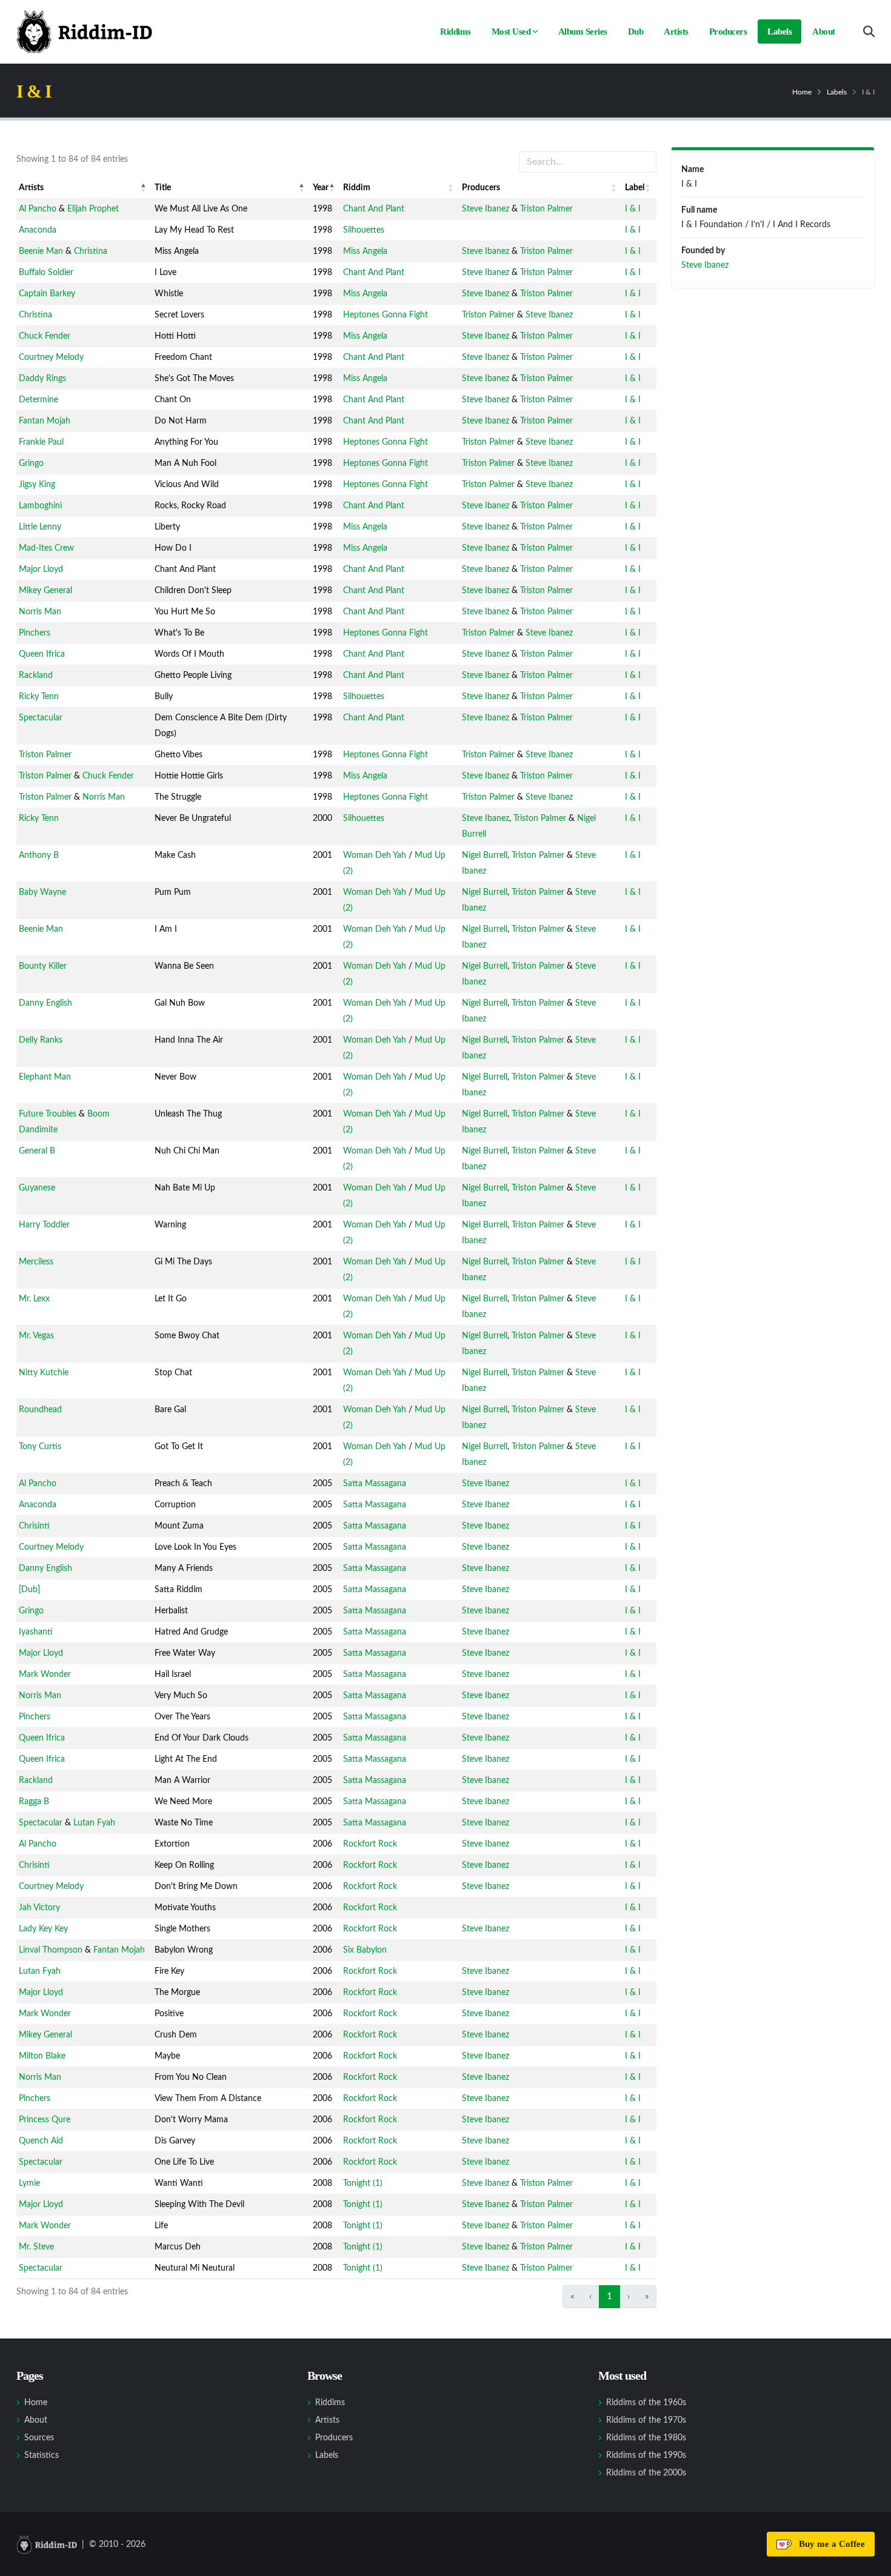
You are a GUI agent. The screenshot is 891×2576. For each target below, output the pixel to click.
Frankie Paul (41, 442)
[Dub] (29, 1590)
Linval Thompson (51, 1950)
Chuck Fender (45, 336)
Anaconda (38, 230)
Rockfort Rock (370, 1844)
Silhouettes (364, 230)
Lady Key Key (43, 1929)
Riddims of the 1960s (646, 2403)
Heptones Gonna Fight (385, 315)
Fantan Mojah (45, 421)
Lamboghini (40, 506)
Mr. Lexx (34, 1299)
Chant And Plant (374, 209)
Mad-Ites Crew (46, 548)
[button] (144, 188)
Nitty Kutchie (44, 1373)
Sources (39, 2438)
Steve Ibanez (486, 209)
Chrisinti (34, 1526)
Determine (38, 400)
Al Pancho (38, 209)
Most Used (511, 32)
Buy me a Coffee (829, 2544)
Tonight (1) (363, 2183)
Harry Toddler (44, 1225)
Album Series (583, 32)
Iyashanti (36, 1632)
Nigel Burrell (485, 855)
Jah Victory (39, 1908)
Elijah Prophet (93, 209)
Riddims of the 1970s (646, 2420)
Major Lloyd (41, 569)
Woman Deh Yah (375, 855)
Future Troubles (48, 1114)
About (824, 32)
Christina (91, 251)
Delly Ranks (41, 1040)
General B (37, 1151)
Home (802, 92)
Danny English (45, 1003)
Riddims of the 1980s (646, 2438)
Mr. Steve (36, 2247)
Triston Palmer (546, 209)
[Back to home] (84, 32)
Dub (636, 32)
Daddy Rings (42, 379)
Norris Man (40, 612)
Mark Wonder (45, 1675)
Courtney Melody (51, 357)
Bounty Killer (43, 966)
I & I (633, 209)
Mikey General (45, 591)
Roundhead (40, 1410)
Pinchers (35, 633)
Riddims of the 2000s (646, 2473)
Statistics (42, 2455)
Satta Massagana (375, 1484)
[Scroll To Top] (870, 2562)
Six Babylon (365, 1950)
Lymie (29, 2183)
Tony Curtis (40, 1447)
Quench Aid (41, 2141)
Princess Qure (45, 2120)
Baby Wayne (42, 892)
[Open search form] (869, 32)
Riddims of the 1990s (646, 2455)
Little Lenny (40, 527)
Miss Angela (365, 251)
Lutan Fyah (94, 1823)
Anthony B (39, 855)
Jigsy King (37, 485)
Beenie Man (41, 251)
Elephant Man (45, 1077)
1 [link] (609, 2296)
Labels (779, 32)
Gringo (31, 463)
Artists (676, 32)
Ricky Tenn (39, 697)
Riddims (456, 32)
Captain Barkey (47, 294)
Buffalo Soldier (46, 273)
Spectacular (41, 718)
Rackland (36, 676)
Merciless (36, 1262)
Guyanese (37, 1188)
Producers (728, 32)
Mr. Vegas (36, 1336)
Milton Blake (42, 2056)
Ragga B (34, 1802)
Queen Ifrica (42, 654)
